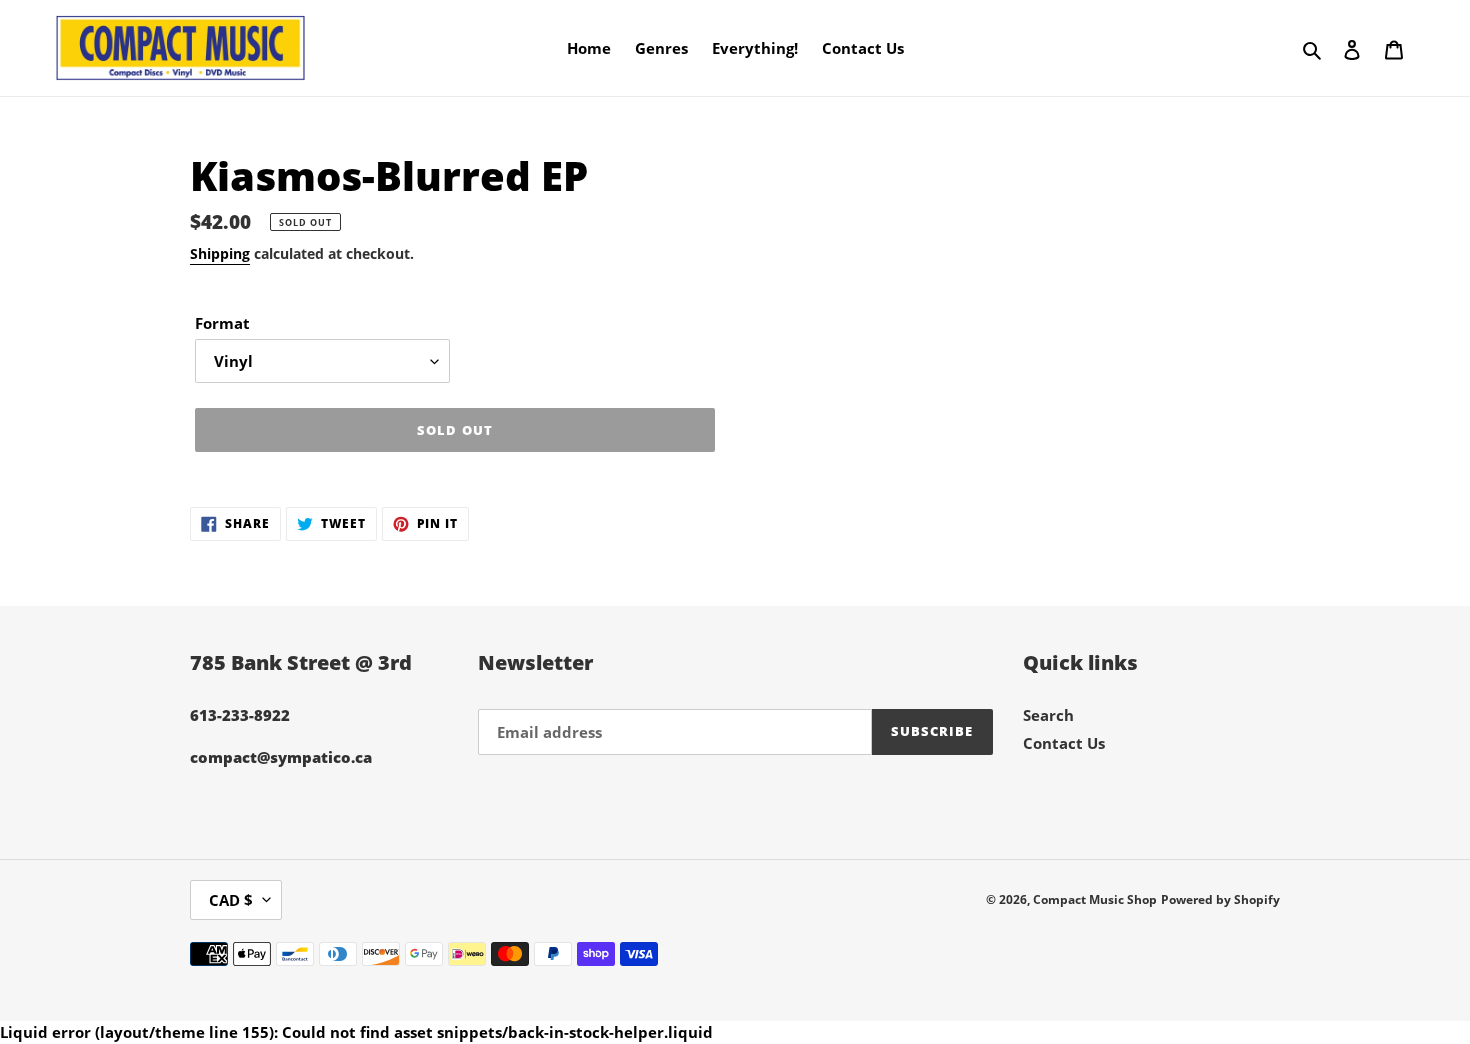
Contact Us (1064, 743)
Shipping (220, 253)
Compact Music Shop (1095, 899)
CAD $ (231, 900)
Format (222, 323)
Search (1048, 715)
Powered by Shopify (1220, 899)
